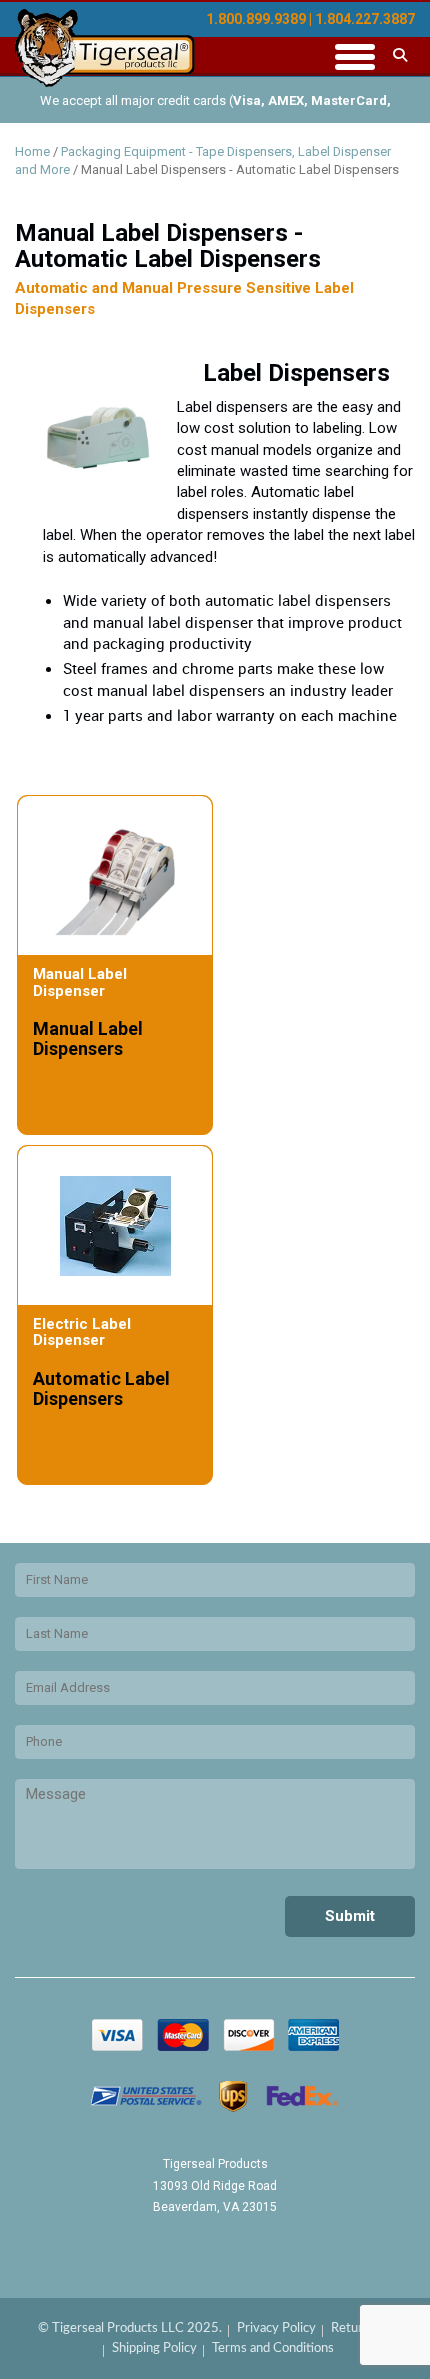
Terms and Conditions (273, 2348)
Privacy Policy (276, 2328)
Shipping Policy (154, 2348)
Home (32, 151)
